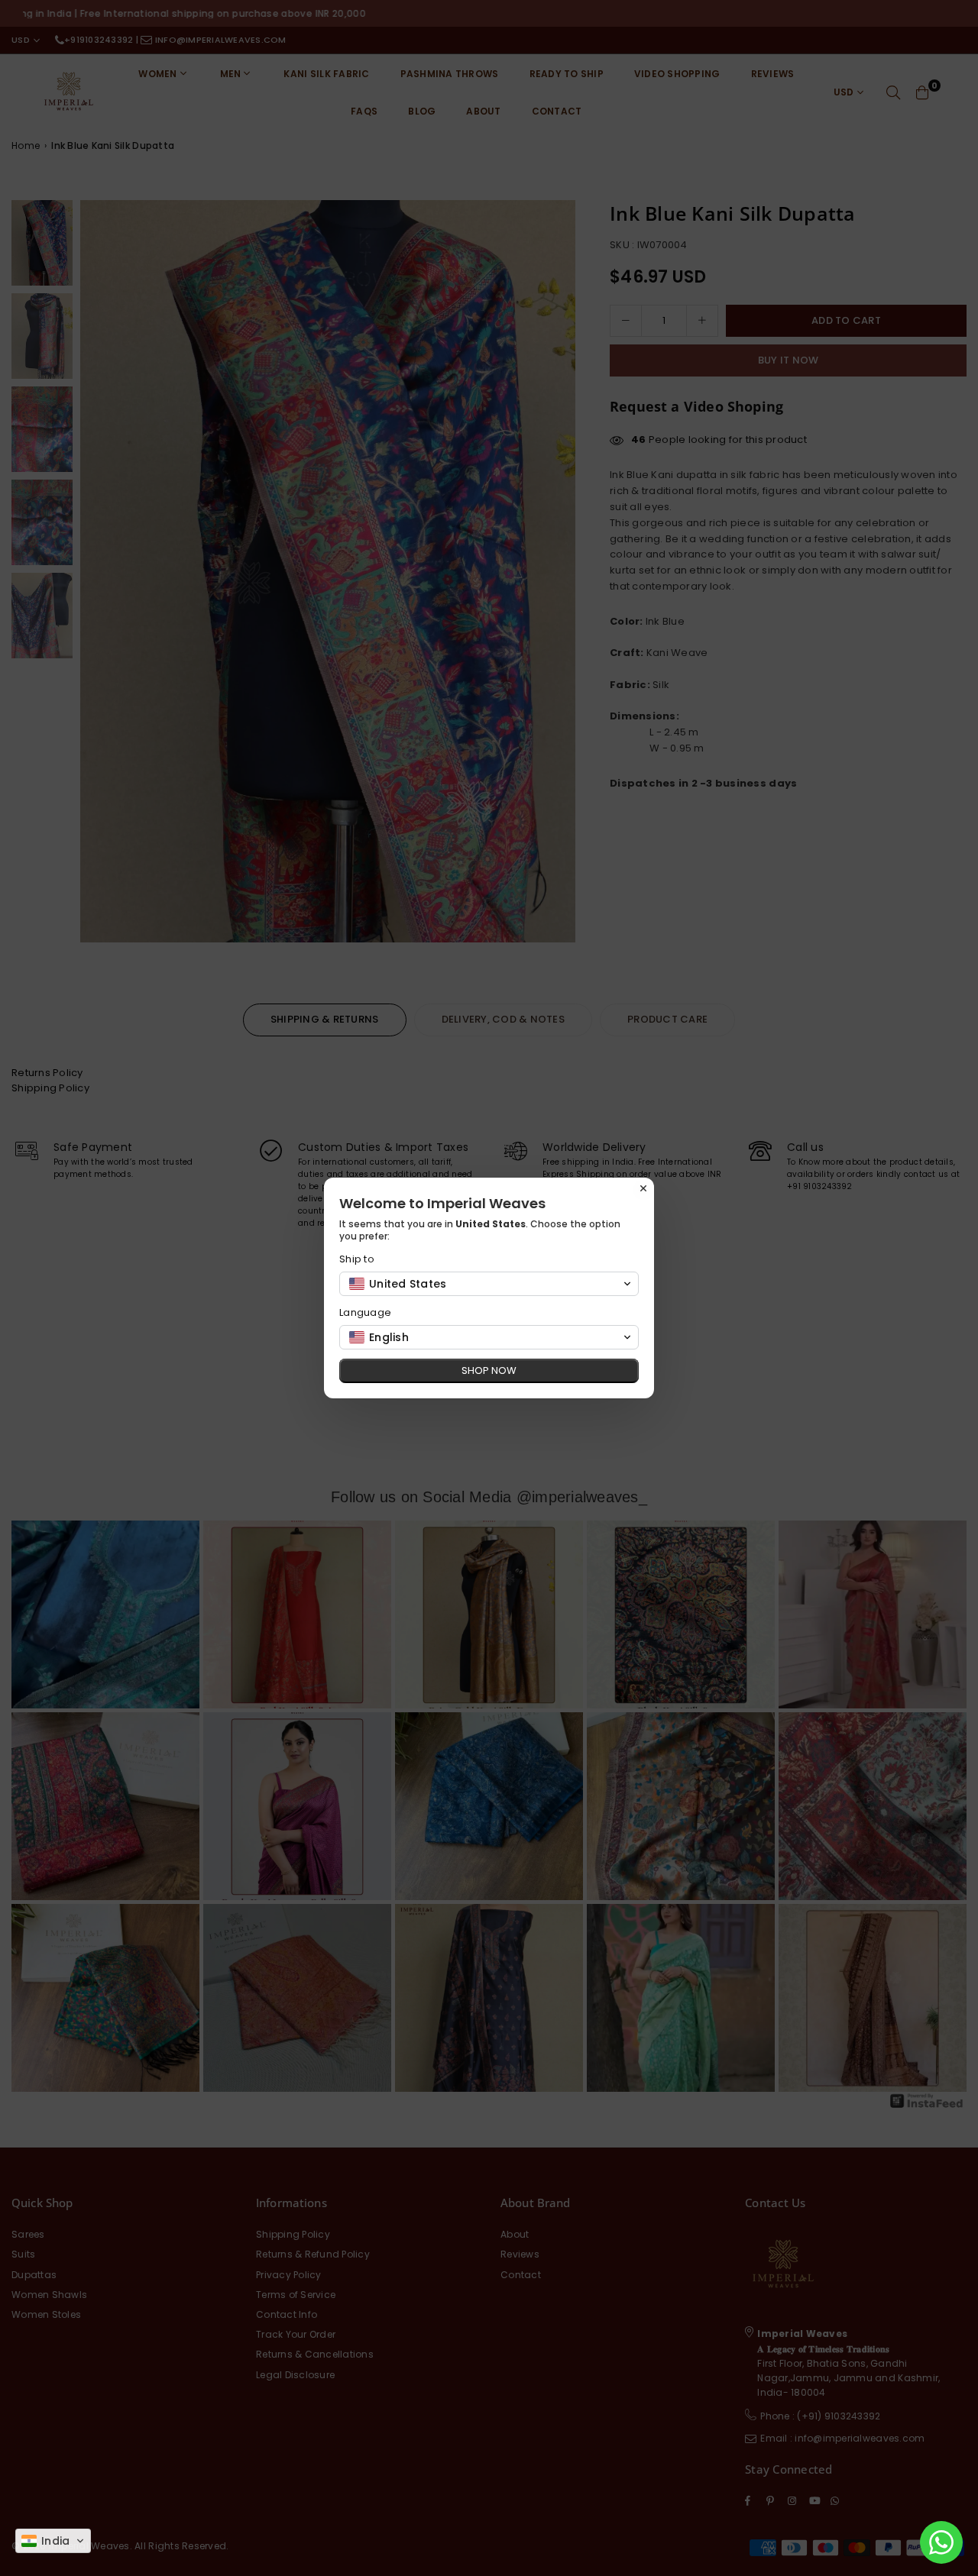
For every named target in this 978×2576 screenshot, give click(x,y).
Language (365, 1312)
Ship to (357, 1259)
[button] (53, 2541)
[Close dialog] (643, 1188)
